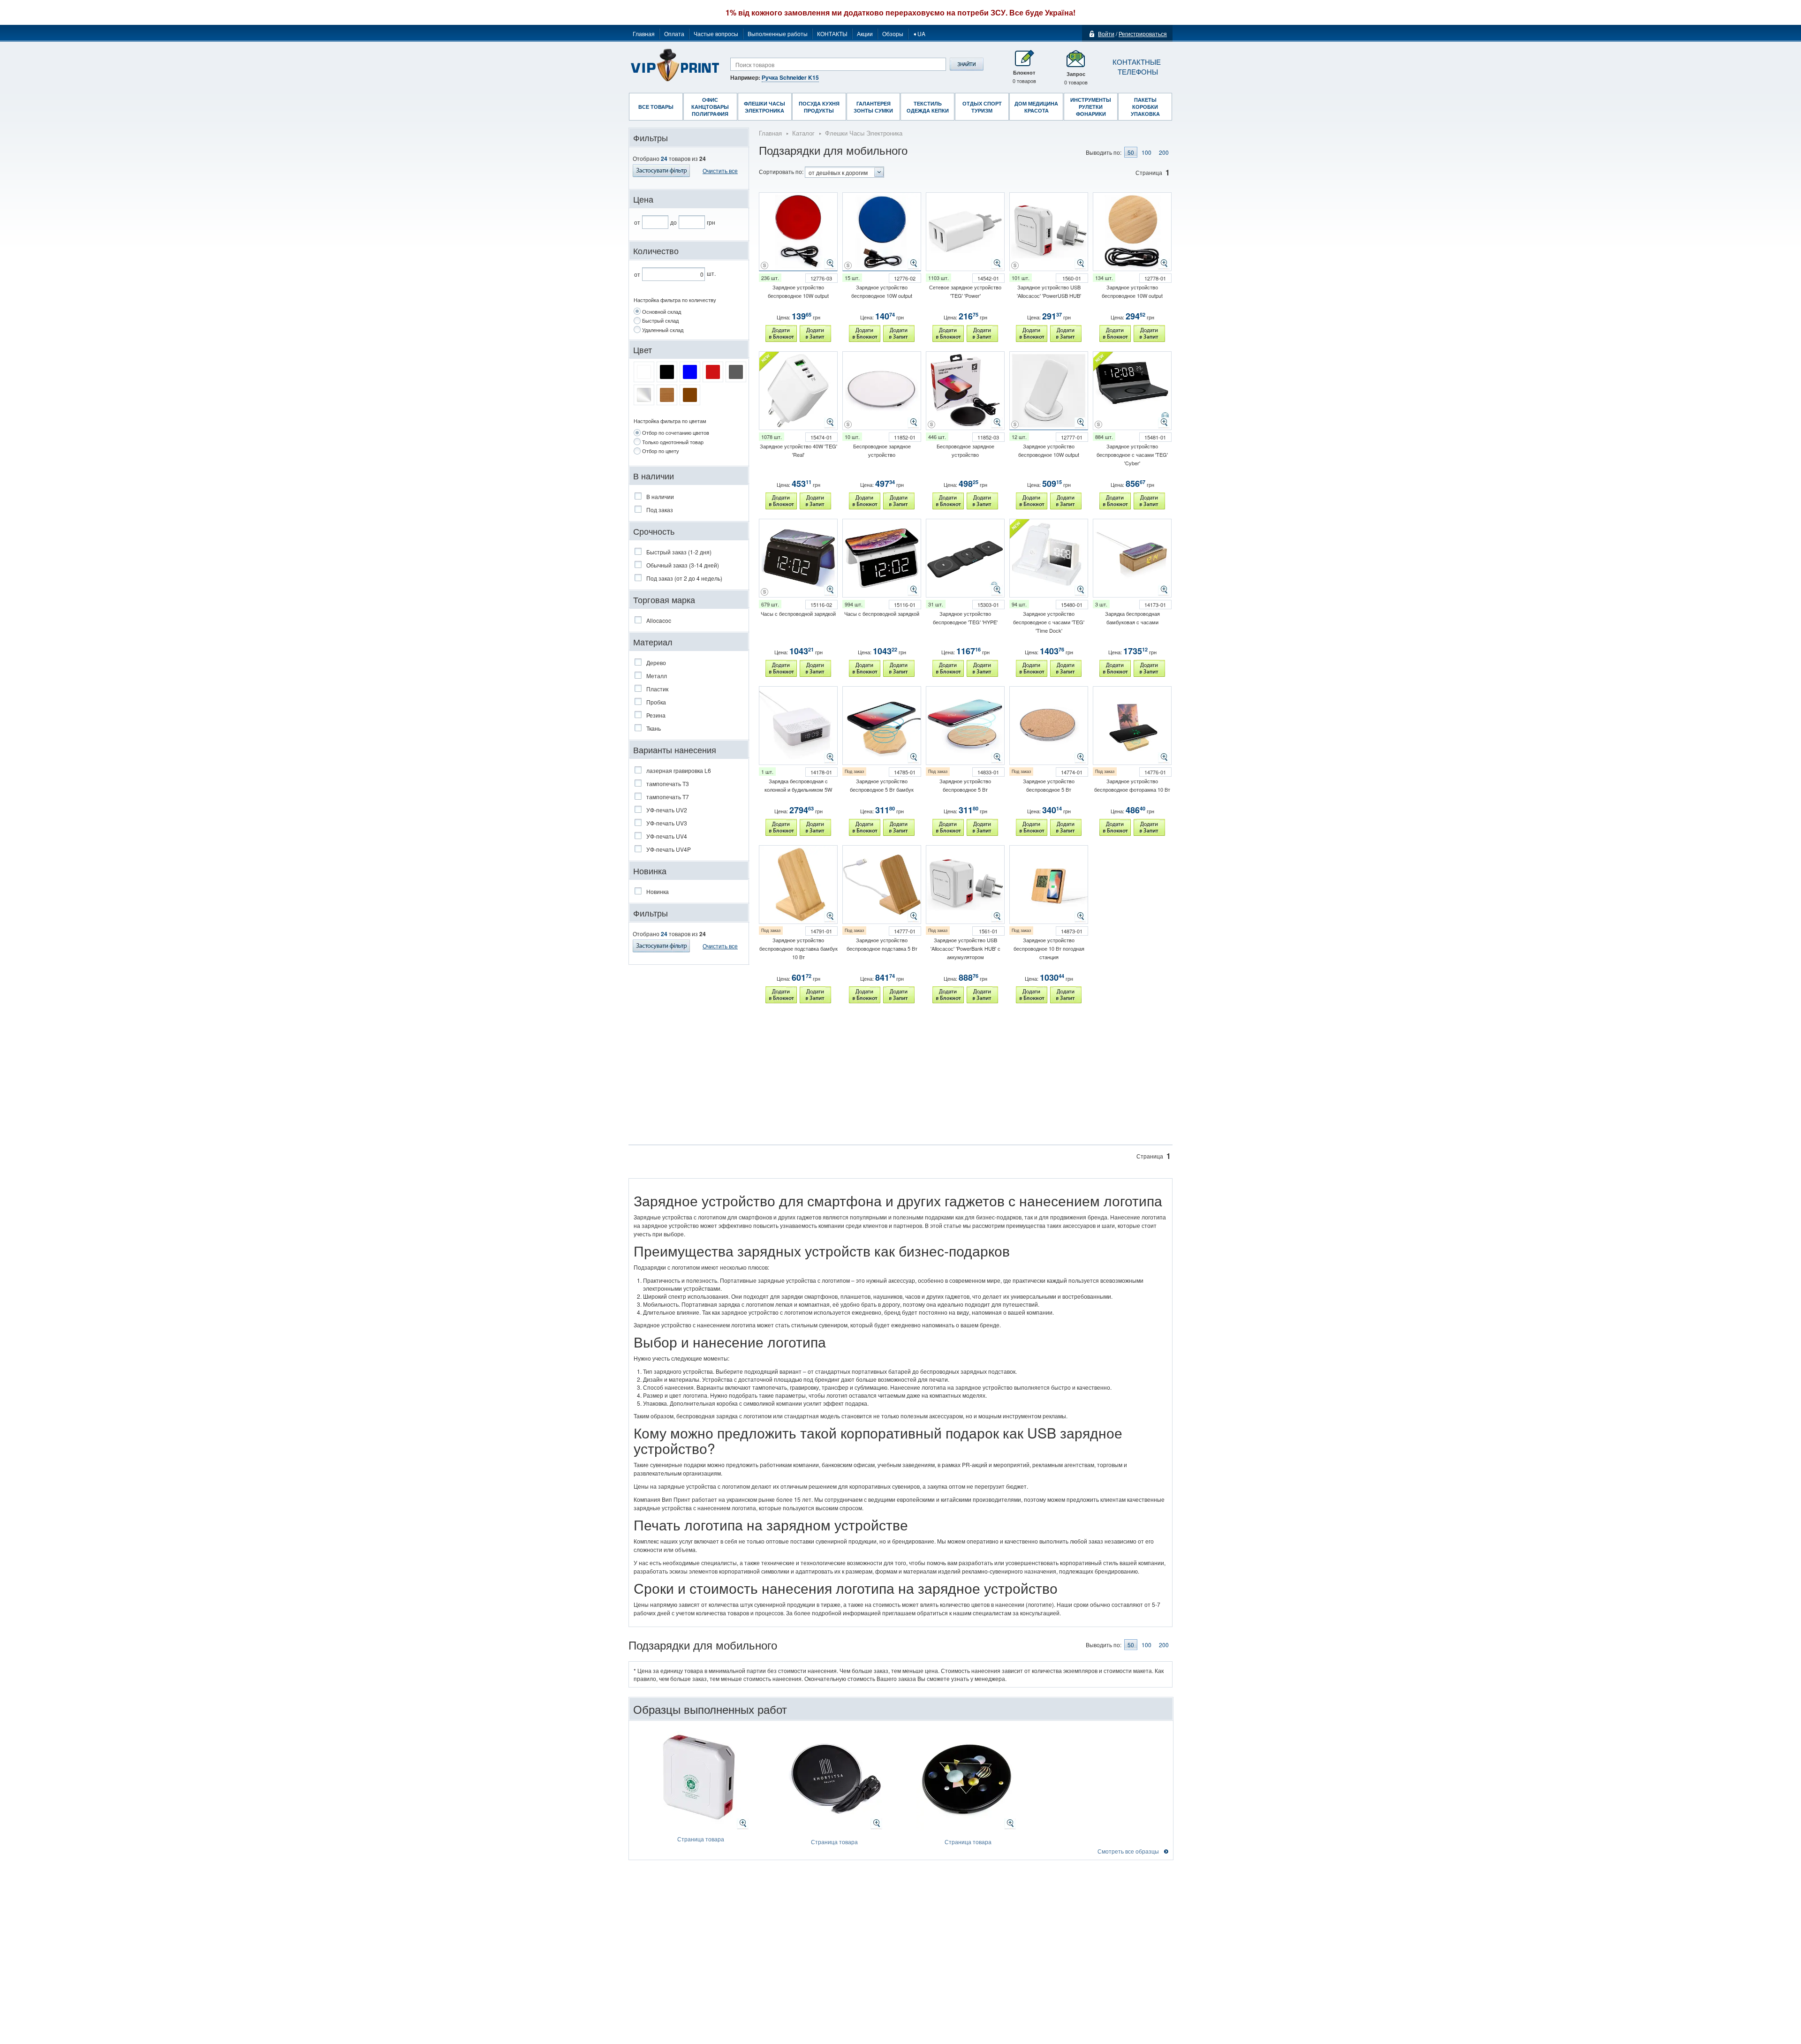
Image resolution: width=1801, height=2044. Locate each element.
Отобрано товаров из (669, 159)
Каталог (803, 133)
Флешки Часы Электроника (864, 133)
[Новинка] (689, 863)
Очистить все (720, 946)
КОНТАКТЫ (832, 34)
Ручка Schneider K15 (790, 77)
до (673, 222)
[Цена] (689, 191)
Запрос (1076, 78)
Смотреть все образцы (1128, 1851)
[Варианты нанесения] (689, 742)
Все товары (656, 107)
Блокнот (1024, 77)
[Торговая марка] (689, 592)
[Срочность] (689, 523)
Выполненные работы (778, 34)
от (637, 222)
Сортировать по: (781, 171)
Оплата (674, 34)
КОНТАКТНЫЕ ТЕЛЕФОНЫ (1135, 67)
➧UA (919, 34)
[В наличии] (689, 468)
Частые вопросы (716, 34)
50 (1131, 152)
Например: (775, 77)
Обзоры (893, 34)
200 (1164, 152)
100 (1146, 152)
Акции (865, 34)
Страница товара (701, 1839)
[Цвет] (689, 342)
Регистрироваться (1143, 34)
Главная (644, 34)
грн (711, 222)
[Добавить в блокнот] (781, 333)
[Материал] (689, 634)
